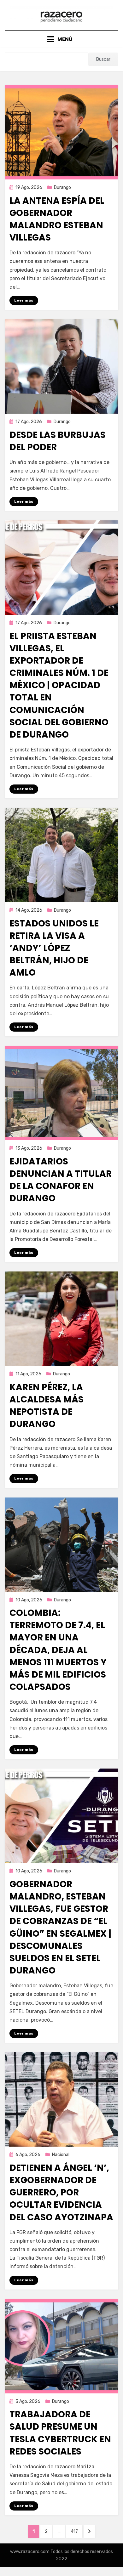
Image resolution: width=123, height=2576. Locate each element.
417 (76, 2531)
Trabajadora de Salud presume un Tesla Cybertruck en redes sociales (60, 2433)
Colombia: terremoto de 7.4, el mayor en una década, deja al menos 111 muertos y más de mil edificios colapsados (58, 1650)
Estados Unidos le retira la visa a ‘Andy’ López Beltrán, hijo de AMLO (54, 948)
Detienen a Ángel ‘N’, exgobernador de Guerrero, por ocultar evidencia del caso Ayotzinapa (61, 2193)
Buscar (103, 59)
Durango (62, 187)
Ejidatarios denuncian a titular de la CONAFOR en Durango (61, 1180)
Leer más (24, 300)
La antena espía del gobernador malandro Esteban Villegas (57, 219)
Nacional (61, 2155)
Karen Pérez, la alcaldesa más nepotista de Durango (47, 1406)
